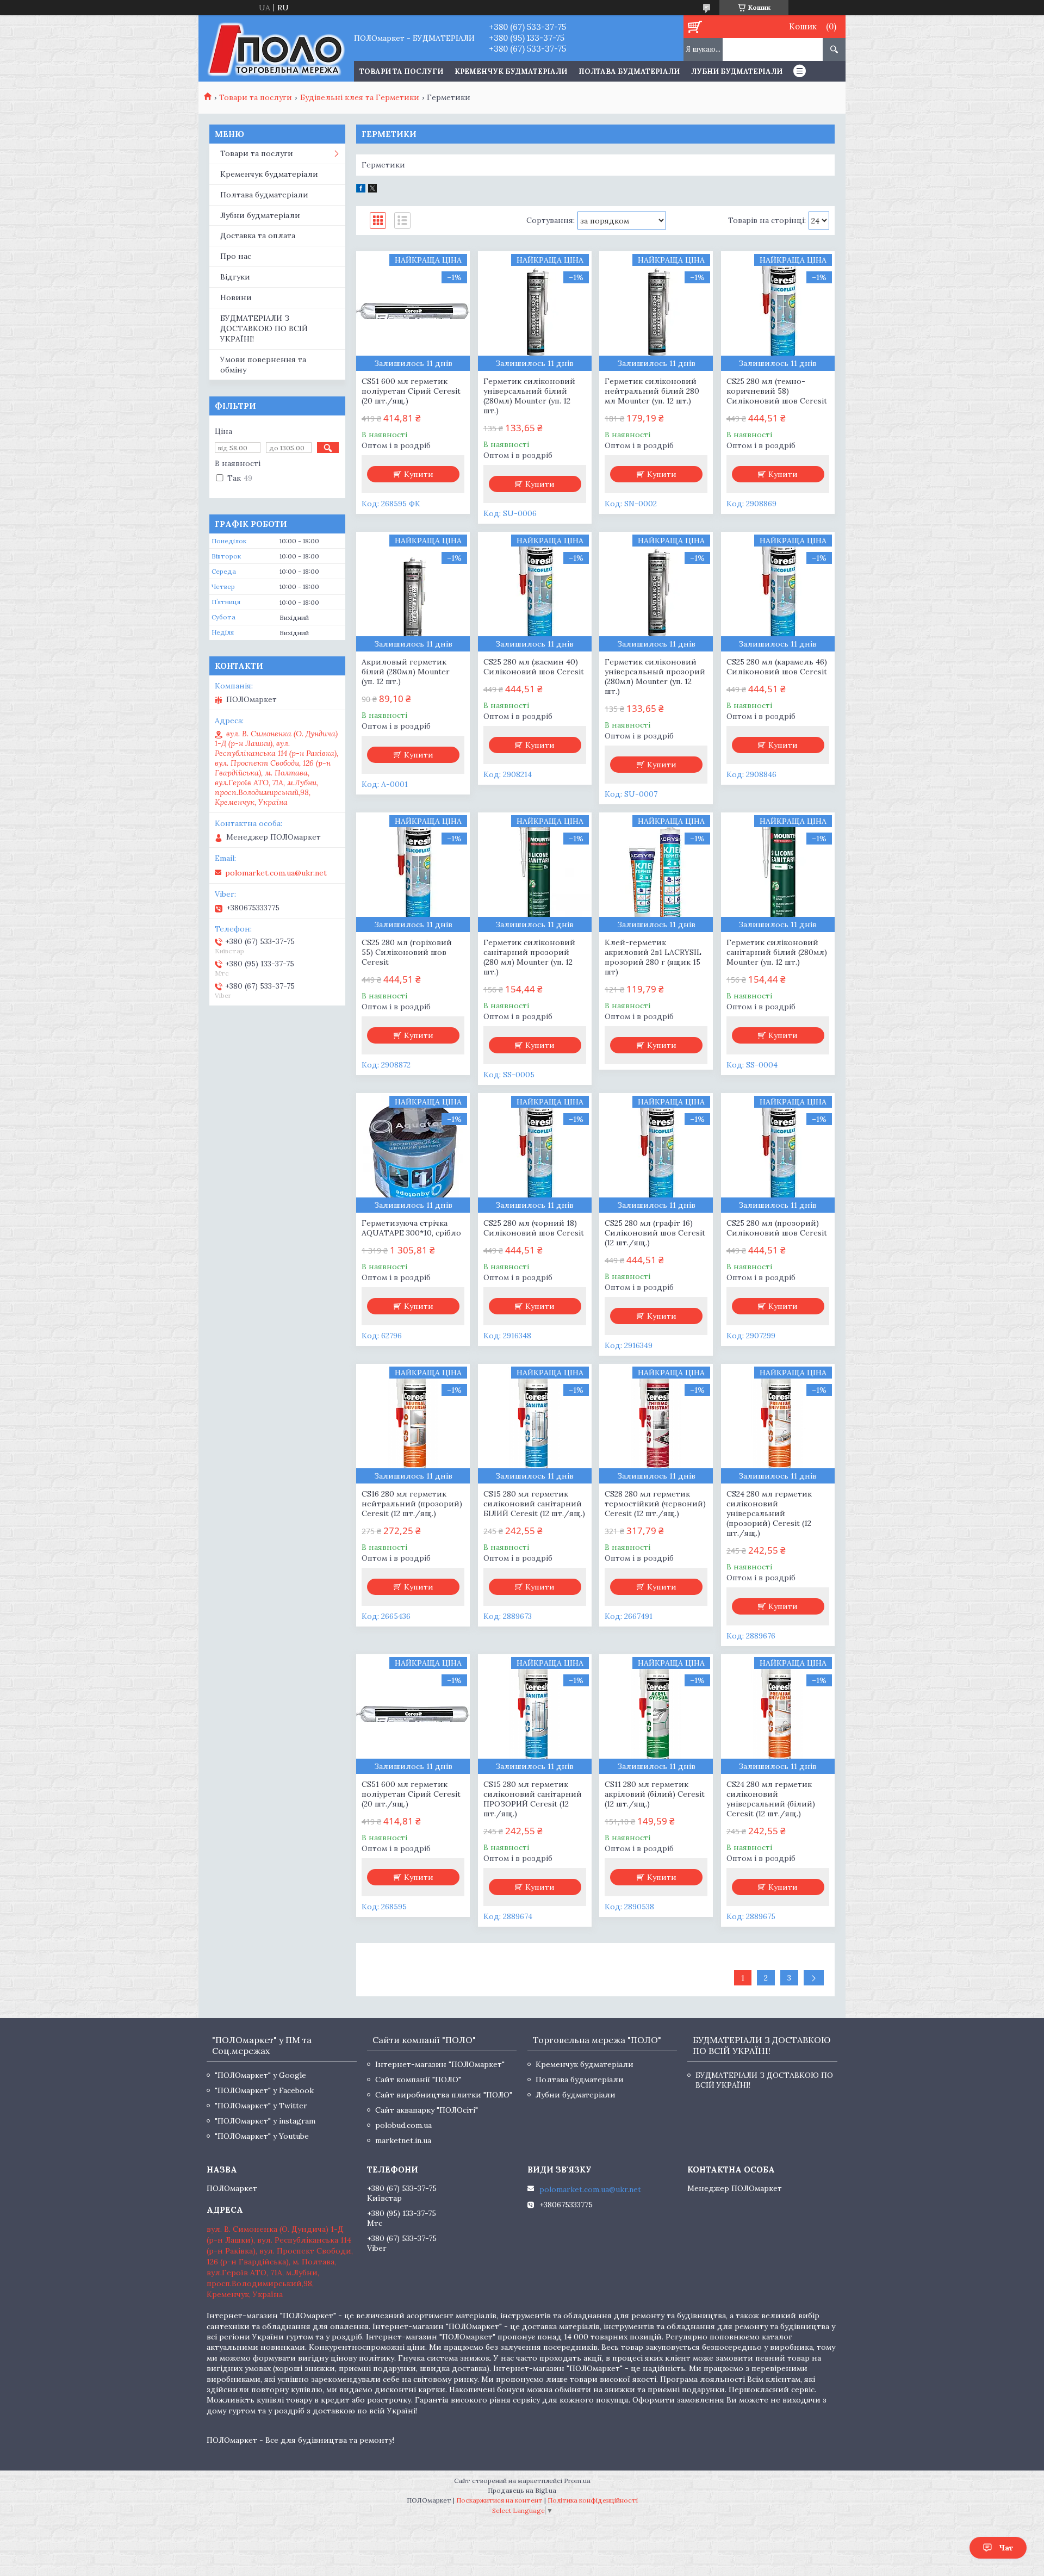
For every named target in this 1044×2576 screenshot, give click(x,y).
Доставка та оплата (258, 235)
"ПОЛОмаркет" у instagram (265, 2121)
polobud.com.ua (403, 2125)
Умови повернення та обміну (263, 365)
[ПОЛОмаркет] (276, 48)
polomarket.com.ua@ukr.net (276, 873)
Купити (419, 474)
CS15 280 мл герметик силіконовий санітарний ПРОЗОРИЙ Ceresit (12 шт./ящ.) (533, 1799)
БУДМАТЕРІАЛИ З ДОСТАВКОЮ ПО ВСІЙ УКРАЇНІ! (264, 328)
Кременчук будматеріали (511, 72)
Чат (1006, 2548)
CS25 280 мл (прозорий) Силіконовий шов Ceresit (777, 1228)
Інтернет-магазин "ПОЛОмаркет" (440, 2064)
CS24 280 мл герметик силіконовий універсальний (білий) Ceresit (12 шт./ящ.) (771, 1799)
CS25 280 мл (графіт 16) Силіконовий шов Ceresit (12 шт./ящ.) (655, 1233)
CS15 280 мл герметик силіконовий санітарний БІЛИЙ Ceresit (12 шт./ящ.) (534, 1504)
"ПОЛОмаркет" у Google (260, 2075)
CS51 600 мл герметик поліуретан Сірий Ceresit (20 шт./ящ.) (411, 391)
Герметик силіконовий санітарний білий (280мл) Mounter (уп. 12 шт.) (777, 952)
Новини (236, 297)
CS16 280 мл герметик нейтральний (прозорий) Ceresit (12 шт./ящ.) (412, 1504)
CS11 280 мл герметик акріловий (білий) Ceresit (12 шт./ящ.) (655, 1794)
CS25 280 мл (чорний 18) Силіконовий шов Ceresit (534, 1228)
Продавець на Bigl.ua (522, 2490)
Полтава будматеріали (629, 72)
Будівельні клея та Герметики (360, 97)
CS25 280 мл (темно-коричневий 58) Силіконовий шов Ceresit (777, 391)
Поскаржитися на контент (499, 2500)
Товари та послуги (256, 97)
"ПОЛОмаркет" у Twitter (261, 2106)
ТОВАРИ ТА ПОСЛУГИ (401, 72)
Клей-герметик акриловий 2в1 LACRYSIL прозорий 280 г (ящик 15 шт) (653, 957)
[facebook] (361, 190)
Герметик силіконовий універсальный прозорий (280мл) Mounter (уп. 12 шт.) (655, 676)
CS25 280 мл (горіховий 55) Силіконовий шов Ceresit (407, 952)
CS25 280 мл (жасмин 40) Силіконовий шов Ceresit (534, 667)
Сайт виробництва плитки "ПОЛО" (444, 2095)
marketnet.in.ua (403, 2140)
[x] (372, 190)
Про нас (236, 256)
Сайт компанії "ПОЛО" (418, 2080)
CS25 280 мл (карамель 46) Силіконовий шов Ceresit (777, 667)
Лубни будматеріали (737, 72)
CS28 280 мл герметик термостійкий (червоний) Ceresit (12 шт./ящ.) (655, 1504)
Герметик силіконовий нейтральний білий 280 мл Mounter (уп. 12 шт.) (652, 391)
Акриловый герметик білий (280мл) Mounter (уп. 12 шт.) (406, 672)
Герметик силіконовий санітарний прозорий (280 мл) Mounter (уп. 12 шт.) (529, 957)
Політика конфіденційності (593, 2500)
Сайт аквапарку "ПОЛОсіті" (427, 2110)
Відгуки (235, 277)
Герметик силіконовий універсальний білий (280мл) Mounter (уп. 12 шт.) (529, 396)
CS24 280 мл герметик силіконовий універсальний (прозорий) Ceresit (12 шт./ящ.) (769, 1513)
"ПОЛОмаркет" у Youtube (262, 2136)
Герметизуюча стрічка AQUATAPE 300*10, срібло (411, 1228)
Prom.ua (577, 2481)
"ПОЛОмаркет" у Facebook (264, 2090)
